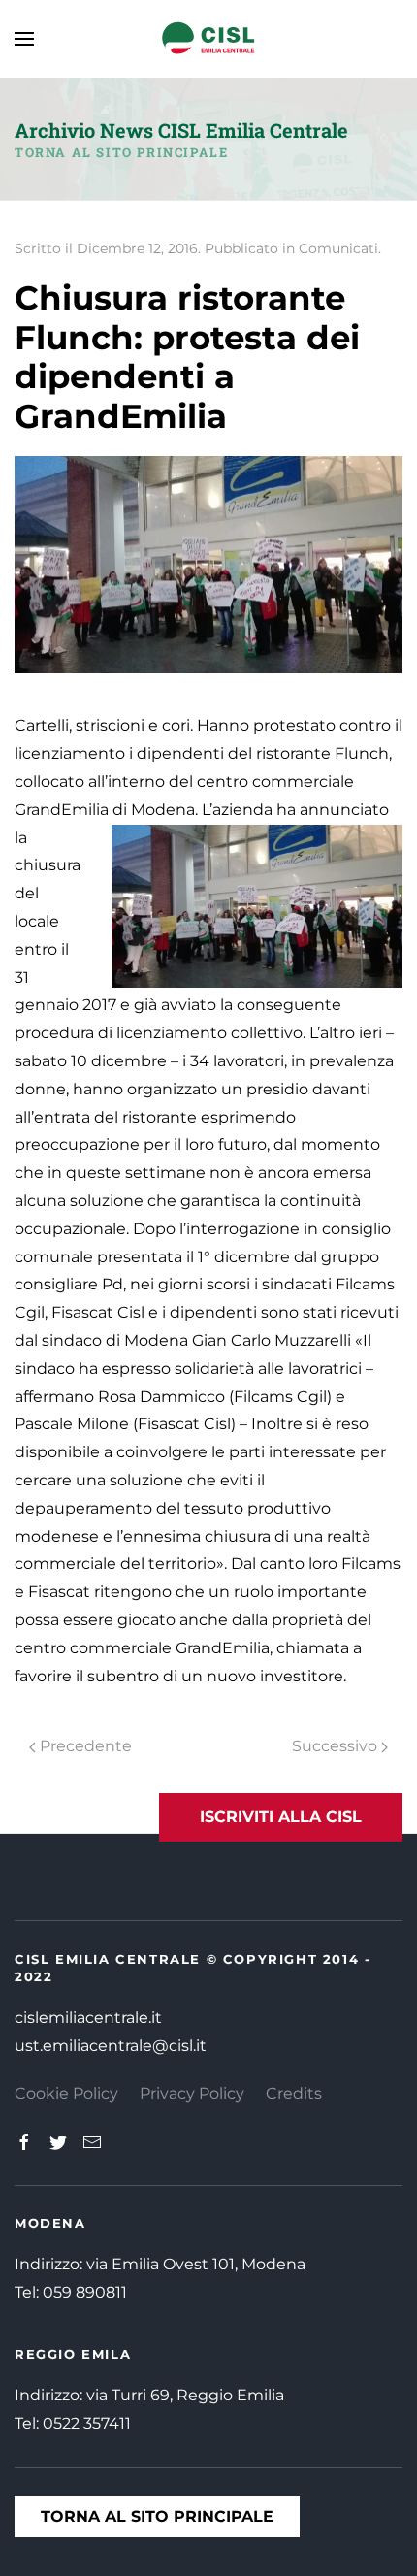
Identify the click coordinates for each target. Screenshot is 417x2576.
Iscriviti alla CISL (281, 1817)
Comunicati (338, 248)
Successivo (337, 1746)
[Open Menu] (24, 39)
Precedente (84, 1746)
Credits (294, 2093)
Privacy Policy (192, 2093)
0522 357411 (87, 2423)
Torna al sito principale (121, 152)
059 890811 (85, 2292)
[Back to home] (208, 39)
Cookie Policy (66, 2093)
